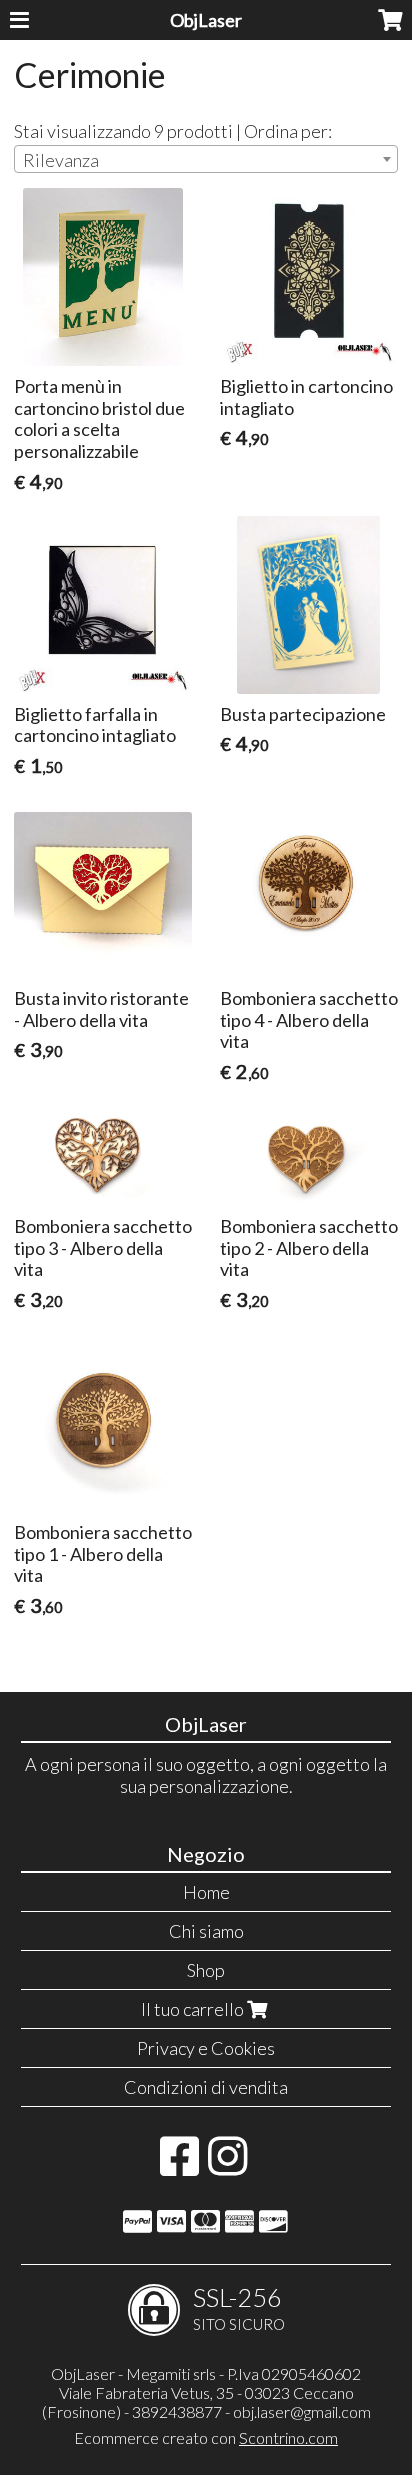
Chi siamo (206, 1931)
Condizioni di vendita (206, 2087)
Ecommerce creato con (206, 2437)
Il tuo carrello (194, 2009)
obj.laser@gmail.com (302, 2411)
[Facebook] (179, 2166)
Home (206, 1892)
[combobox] (206, 159)
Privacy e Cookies (206, 2048)
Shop (206, 1970)
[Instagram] (227, 2166)
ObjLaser (206, 20)
